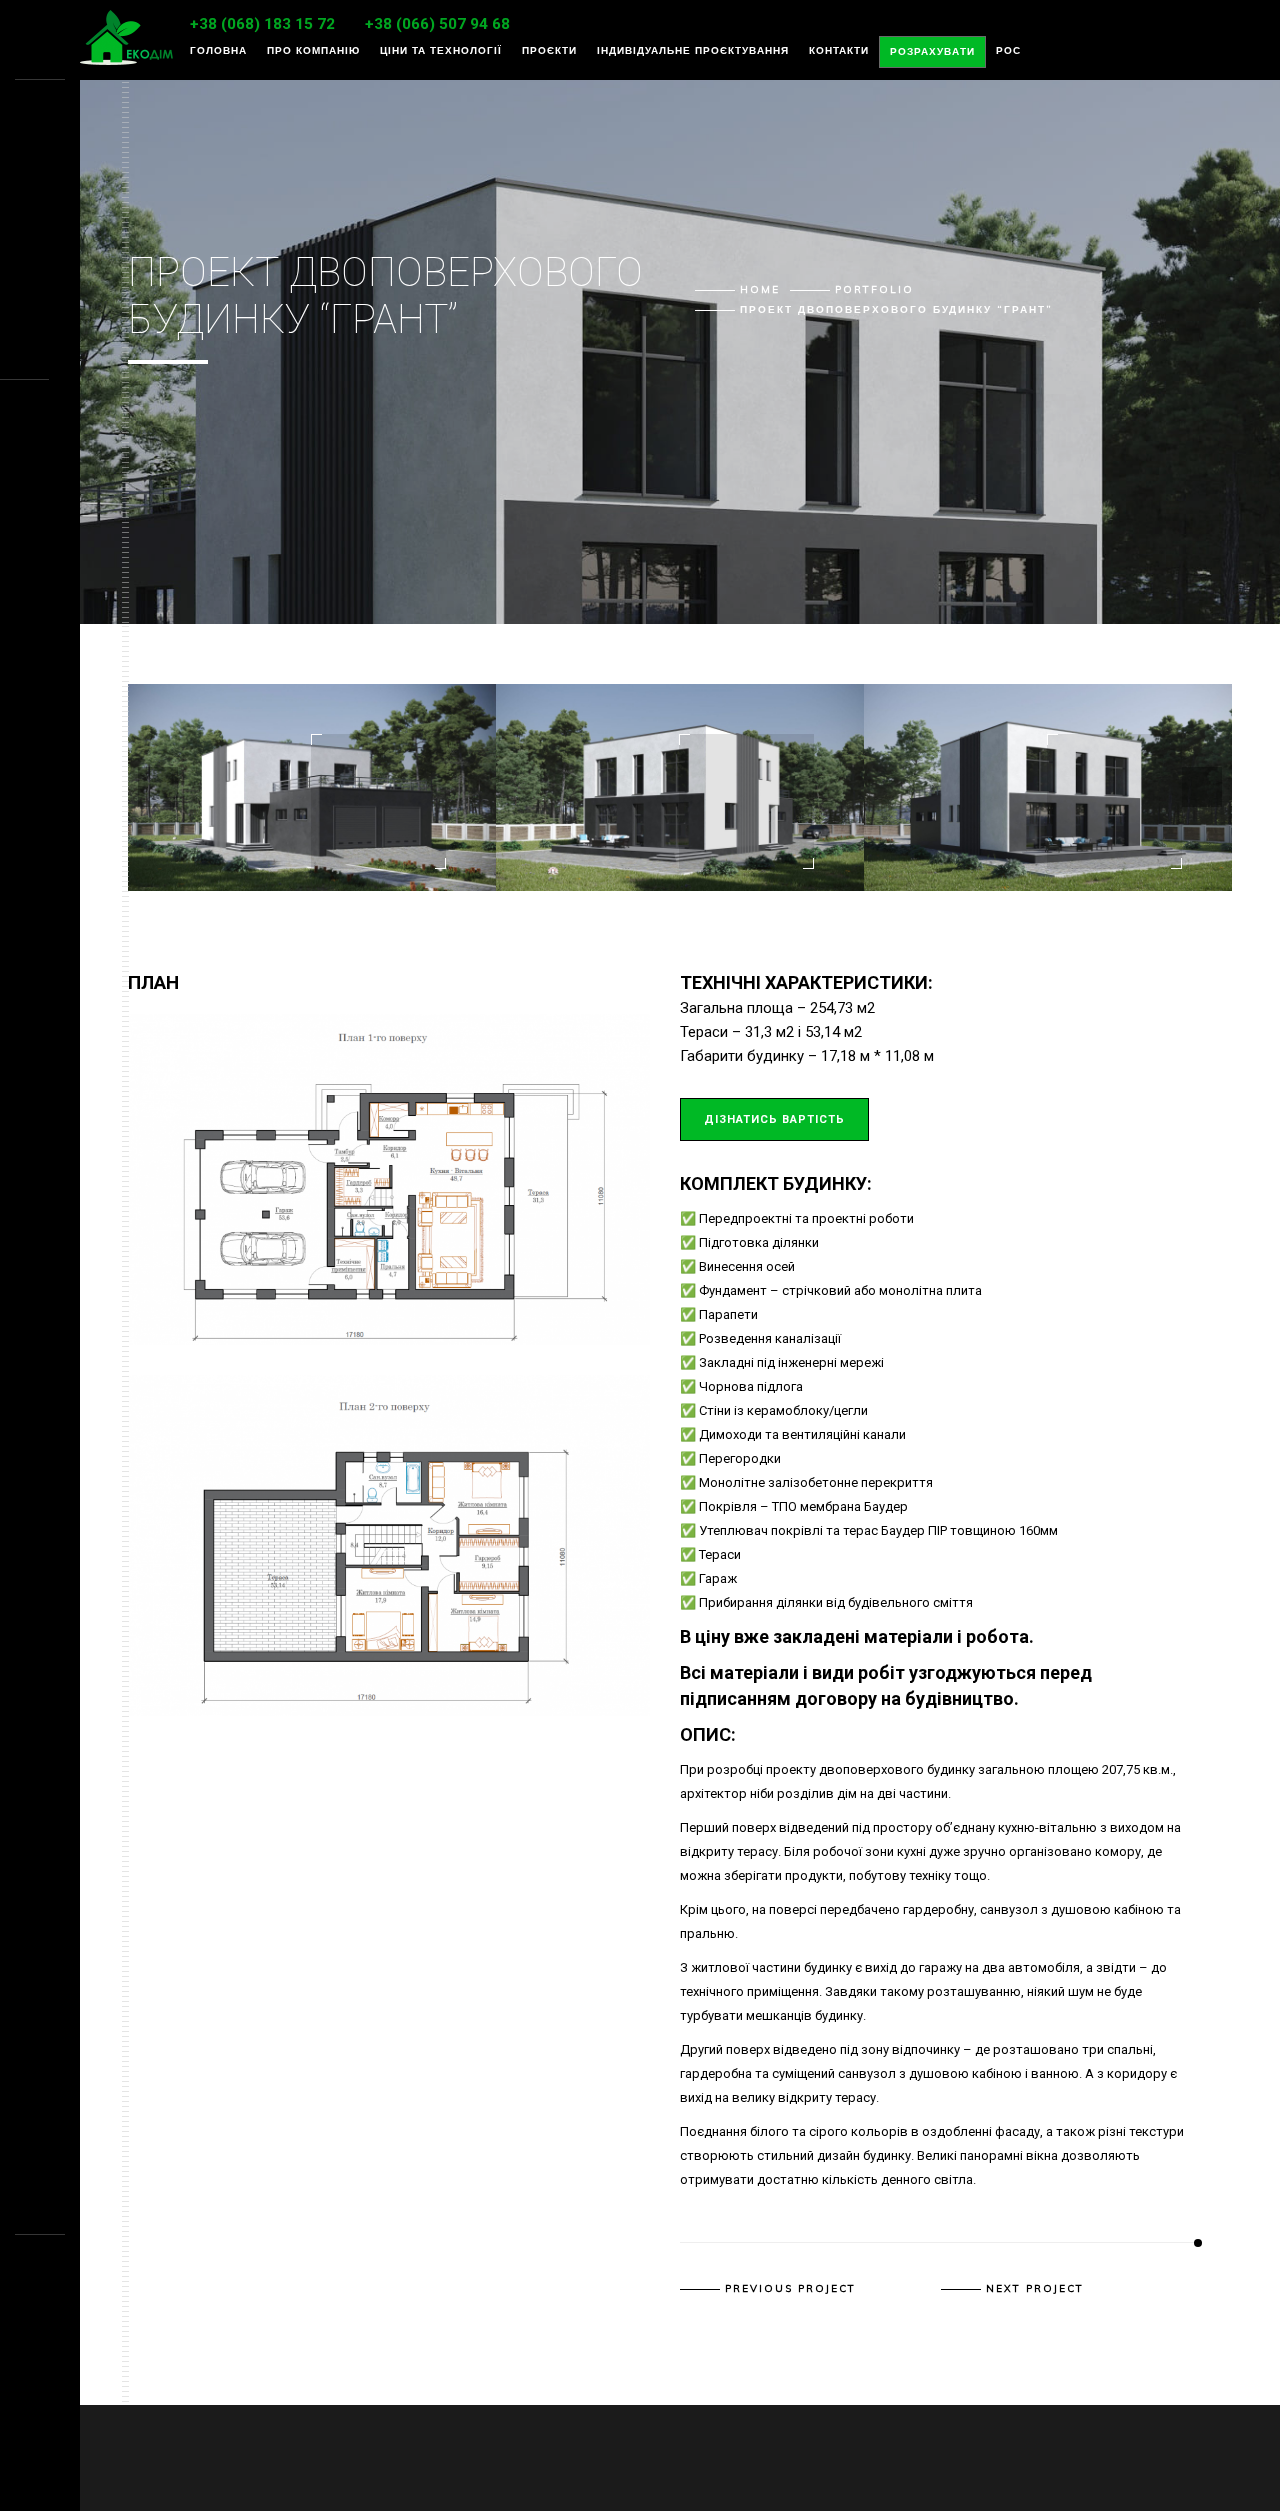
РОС (1008, 50)
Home (760, 289)
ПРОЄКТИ (549, 50)
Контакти (839, 50)
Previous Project (790, 2289)
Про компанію (313, 50)
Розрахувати (932, 51)
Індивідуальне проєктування (693, 50)
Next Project (1035, 2289)
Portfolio (874, 289)
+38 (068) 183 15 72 (262, 24)
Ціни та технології (441, 50)
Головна (218, 50)
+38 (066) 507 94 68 (437, 24)
